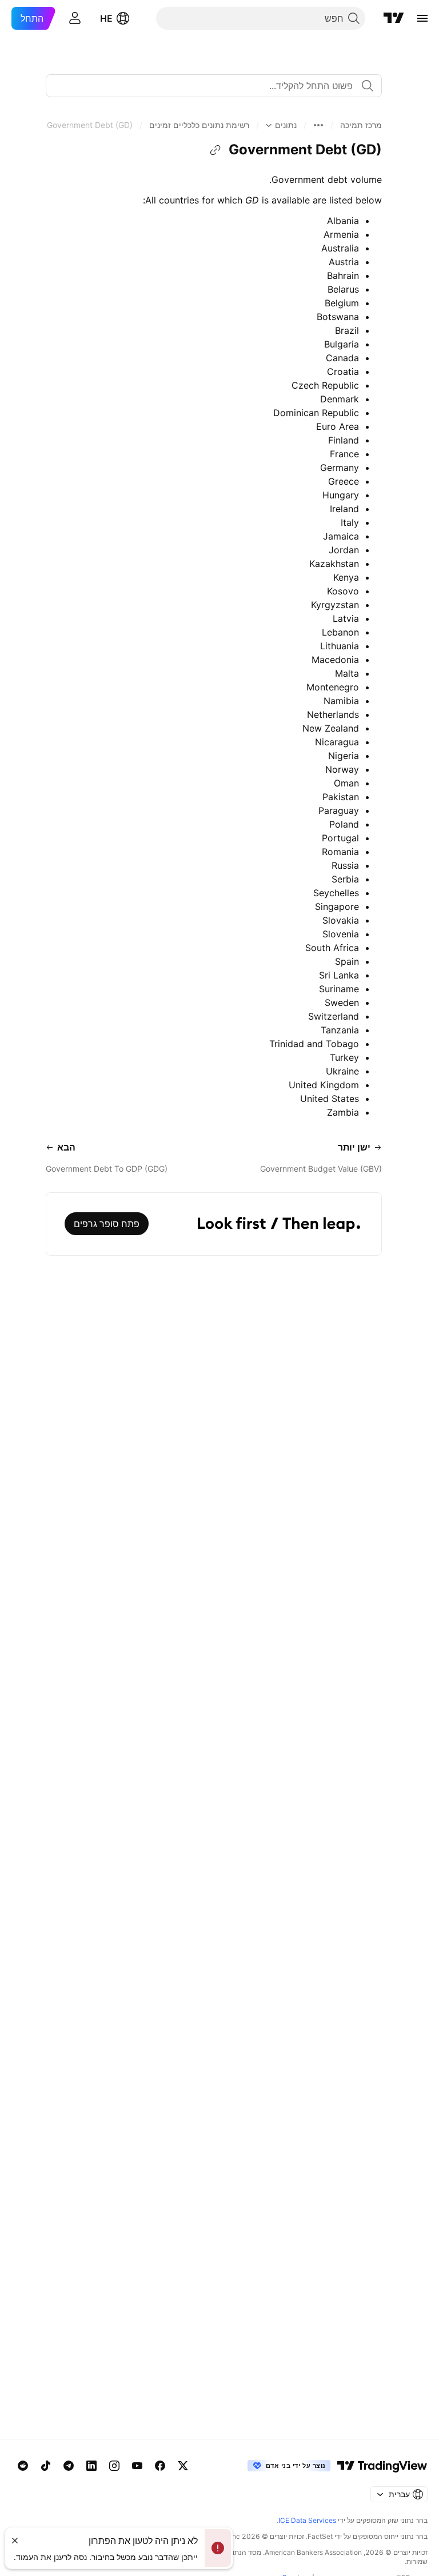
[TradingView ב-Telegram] (69, 2466)
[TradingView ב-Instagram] (114, 2466)
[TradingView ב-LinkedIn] (91, 2466)
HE (106, 18)
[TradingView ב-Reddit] (23, 2466)
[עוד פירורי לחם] (318, 125)
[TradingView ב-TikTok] (46, 2466)
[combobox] (214, 86)
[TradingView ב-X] (183, 2466)
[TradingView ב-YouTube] (137, 2466)
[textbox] (209, 86)
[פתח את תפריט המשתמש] (75, 18)
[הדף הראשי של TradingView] (394, 18)
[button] (361, 125)
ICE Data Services (307, 2520)
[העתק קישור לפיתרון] (215, 150)
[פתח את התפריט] (422, 18)
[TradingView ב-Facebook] (160, 2466)
